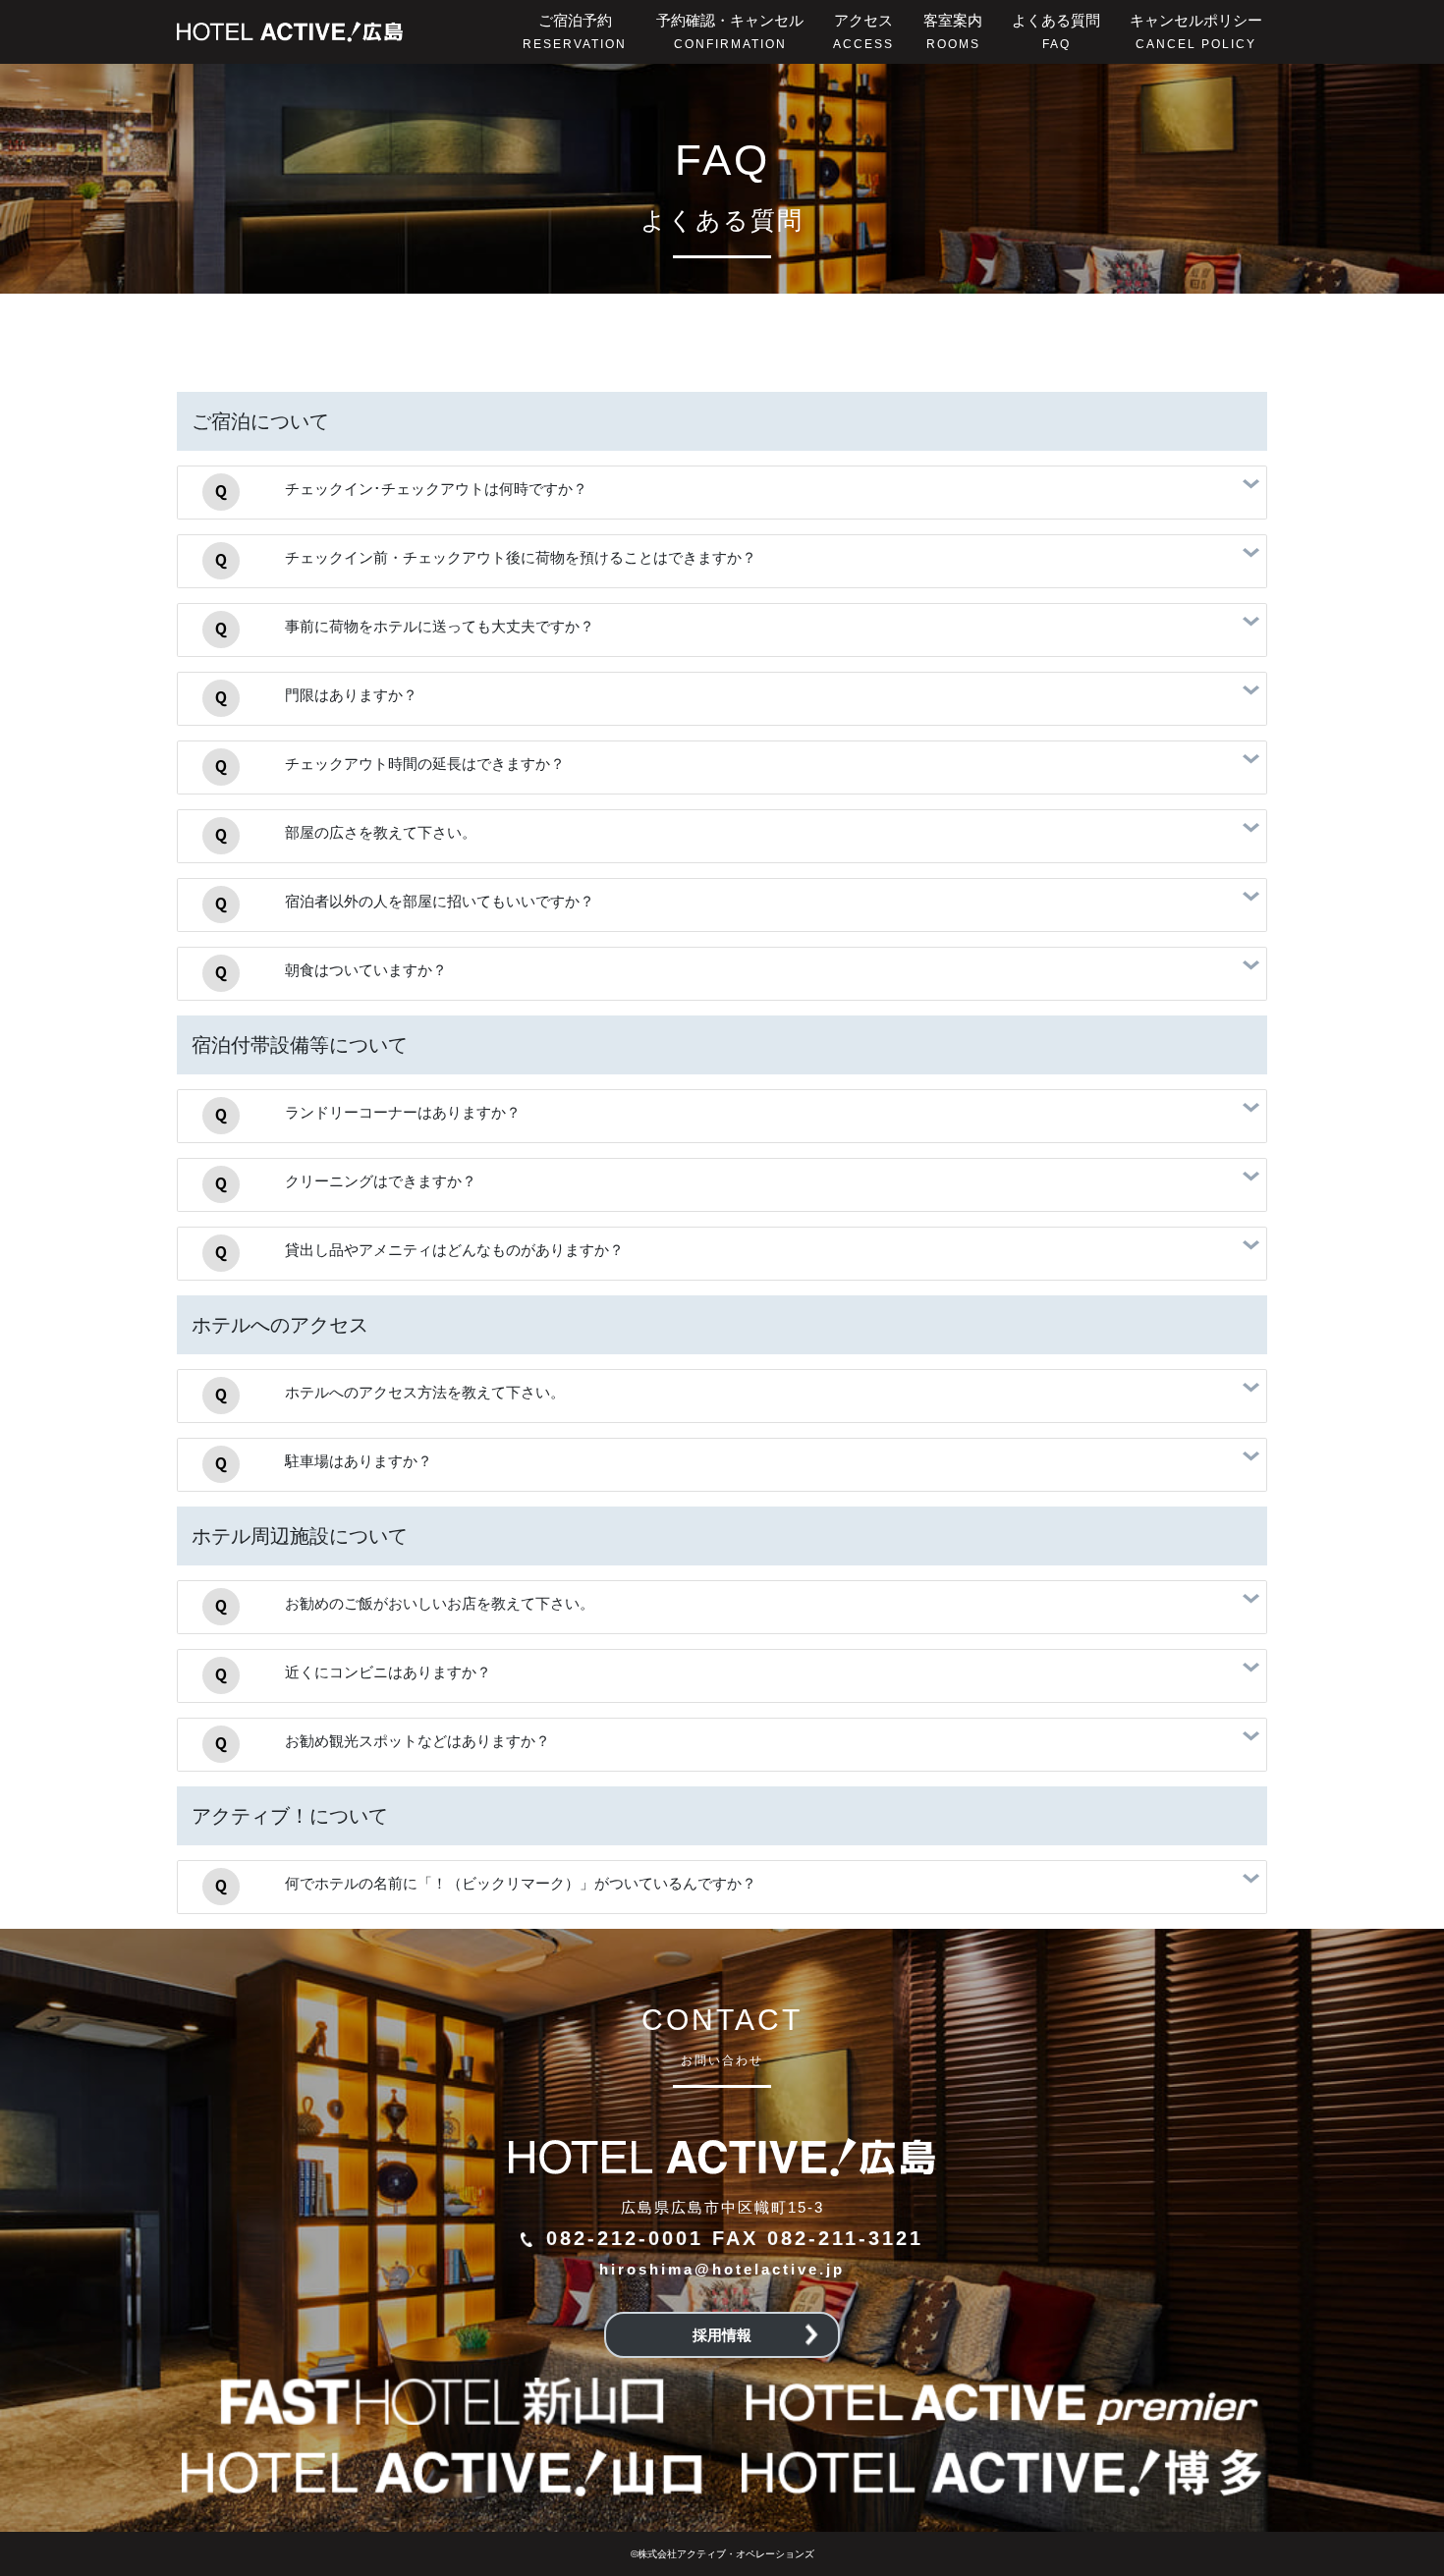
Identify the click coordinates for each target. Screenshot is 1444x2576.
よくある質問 (1056, 31)
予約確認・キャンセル (730, 31)
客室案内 (953, 31)
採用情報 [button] (722, 2335)
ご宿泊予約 (575, 31)
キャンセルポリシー (1196, 31)
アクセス (863, 31)
